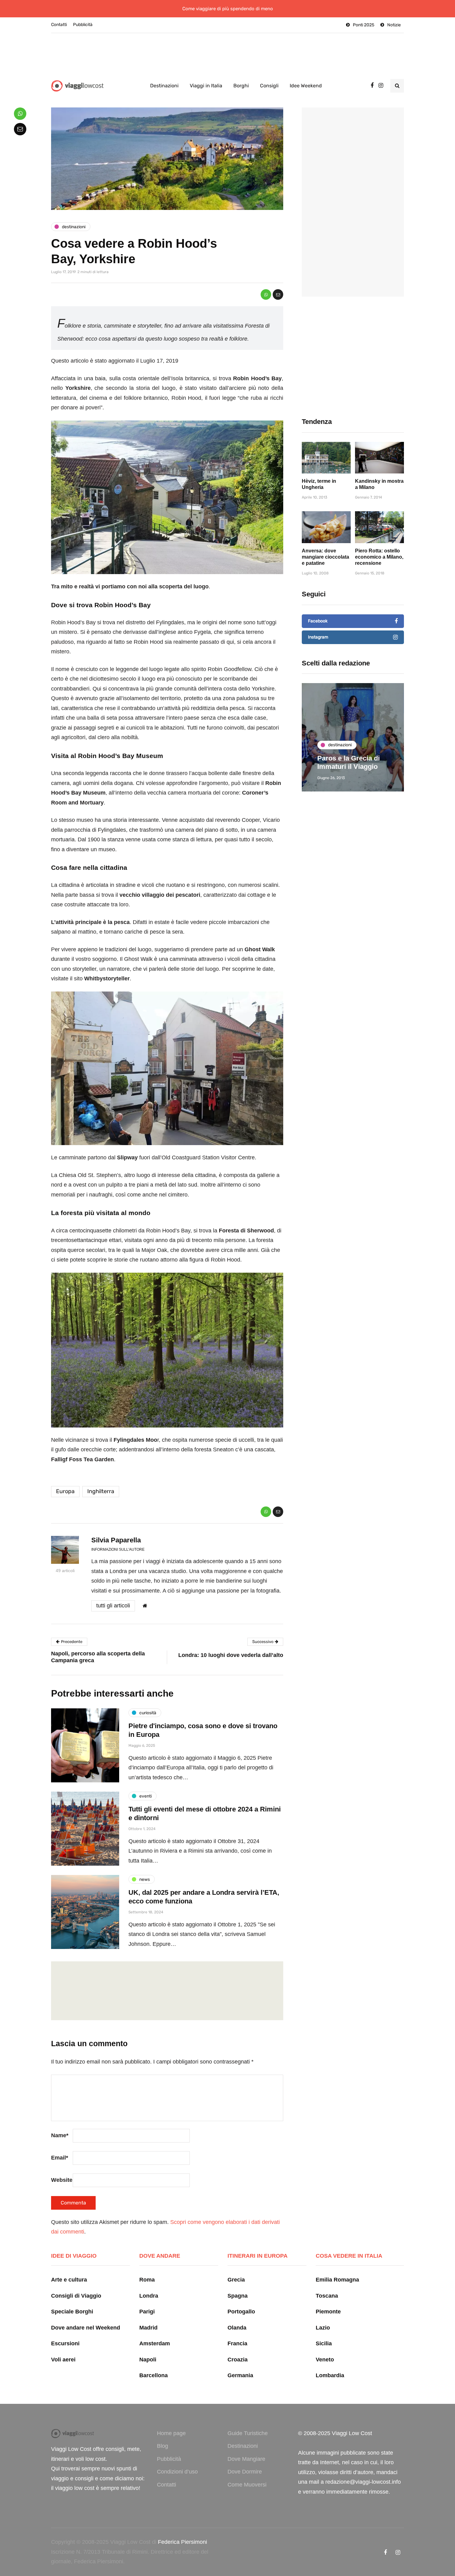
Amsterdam (155, 2343)
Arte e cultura (69, 2280)
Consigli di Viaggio (76, 2296)
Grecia (236, 2280)
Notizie (394, 25)
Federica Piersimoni (182, 2542)
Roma (147, 2280)
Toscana (327, 2296)
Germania (240, 2375)
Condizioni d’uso (177, 2472)
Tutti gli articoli (113, 1606)
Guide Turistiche (248, 2433)
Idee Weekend (306, 86)
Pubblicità (83, 25)
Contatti (59, 25)
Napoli (148, 2360)
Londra (149, 2296)
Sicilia (324, 2343)
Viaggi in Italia (206, 86)
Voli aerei (63, 2360)
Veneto (325, 2360)
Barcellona (154, 2375)
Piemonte (328, 2312)
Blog (162, 2446)
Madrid (148, 2328)
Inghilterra (101, 1491)
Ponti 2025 (364, 25)
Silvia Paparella (116, 1540)
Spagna (238, 2296)
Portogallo (241, 2312)
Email (60, 2158)
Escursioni (65, 2343)
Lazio (323, 2328)
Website (62, 2180)
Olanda (237, 2328)
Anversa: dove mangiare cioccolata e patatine (325, 557)
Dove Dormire (245, 2472)
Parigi (147, 2312)
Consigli (269, 86)
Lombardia (330, 2375)
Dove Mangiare (246, 2459)
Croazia (238, 2360)
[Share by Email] (278, 294)
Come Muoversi (247, 2485)
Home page (171, 2433)
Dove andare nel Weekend (86, 2328)
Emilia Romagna (337, 2280)
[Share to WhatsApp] (266, 294)
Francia (237, 2343)
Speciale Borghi (72, 2312)
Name (60, 2135)
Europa (65, 1491)
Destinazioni (164, 86)
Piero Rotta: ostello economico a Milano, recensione (379, 557)
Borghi (241, 86)
